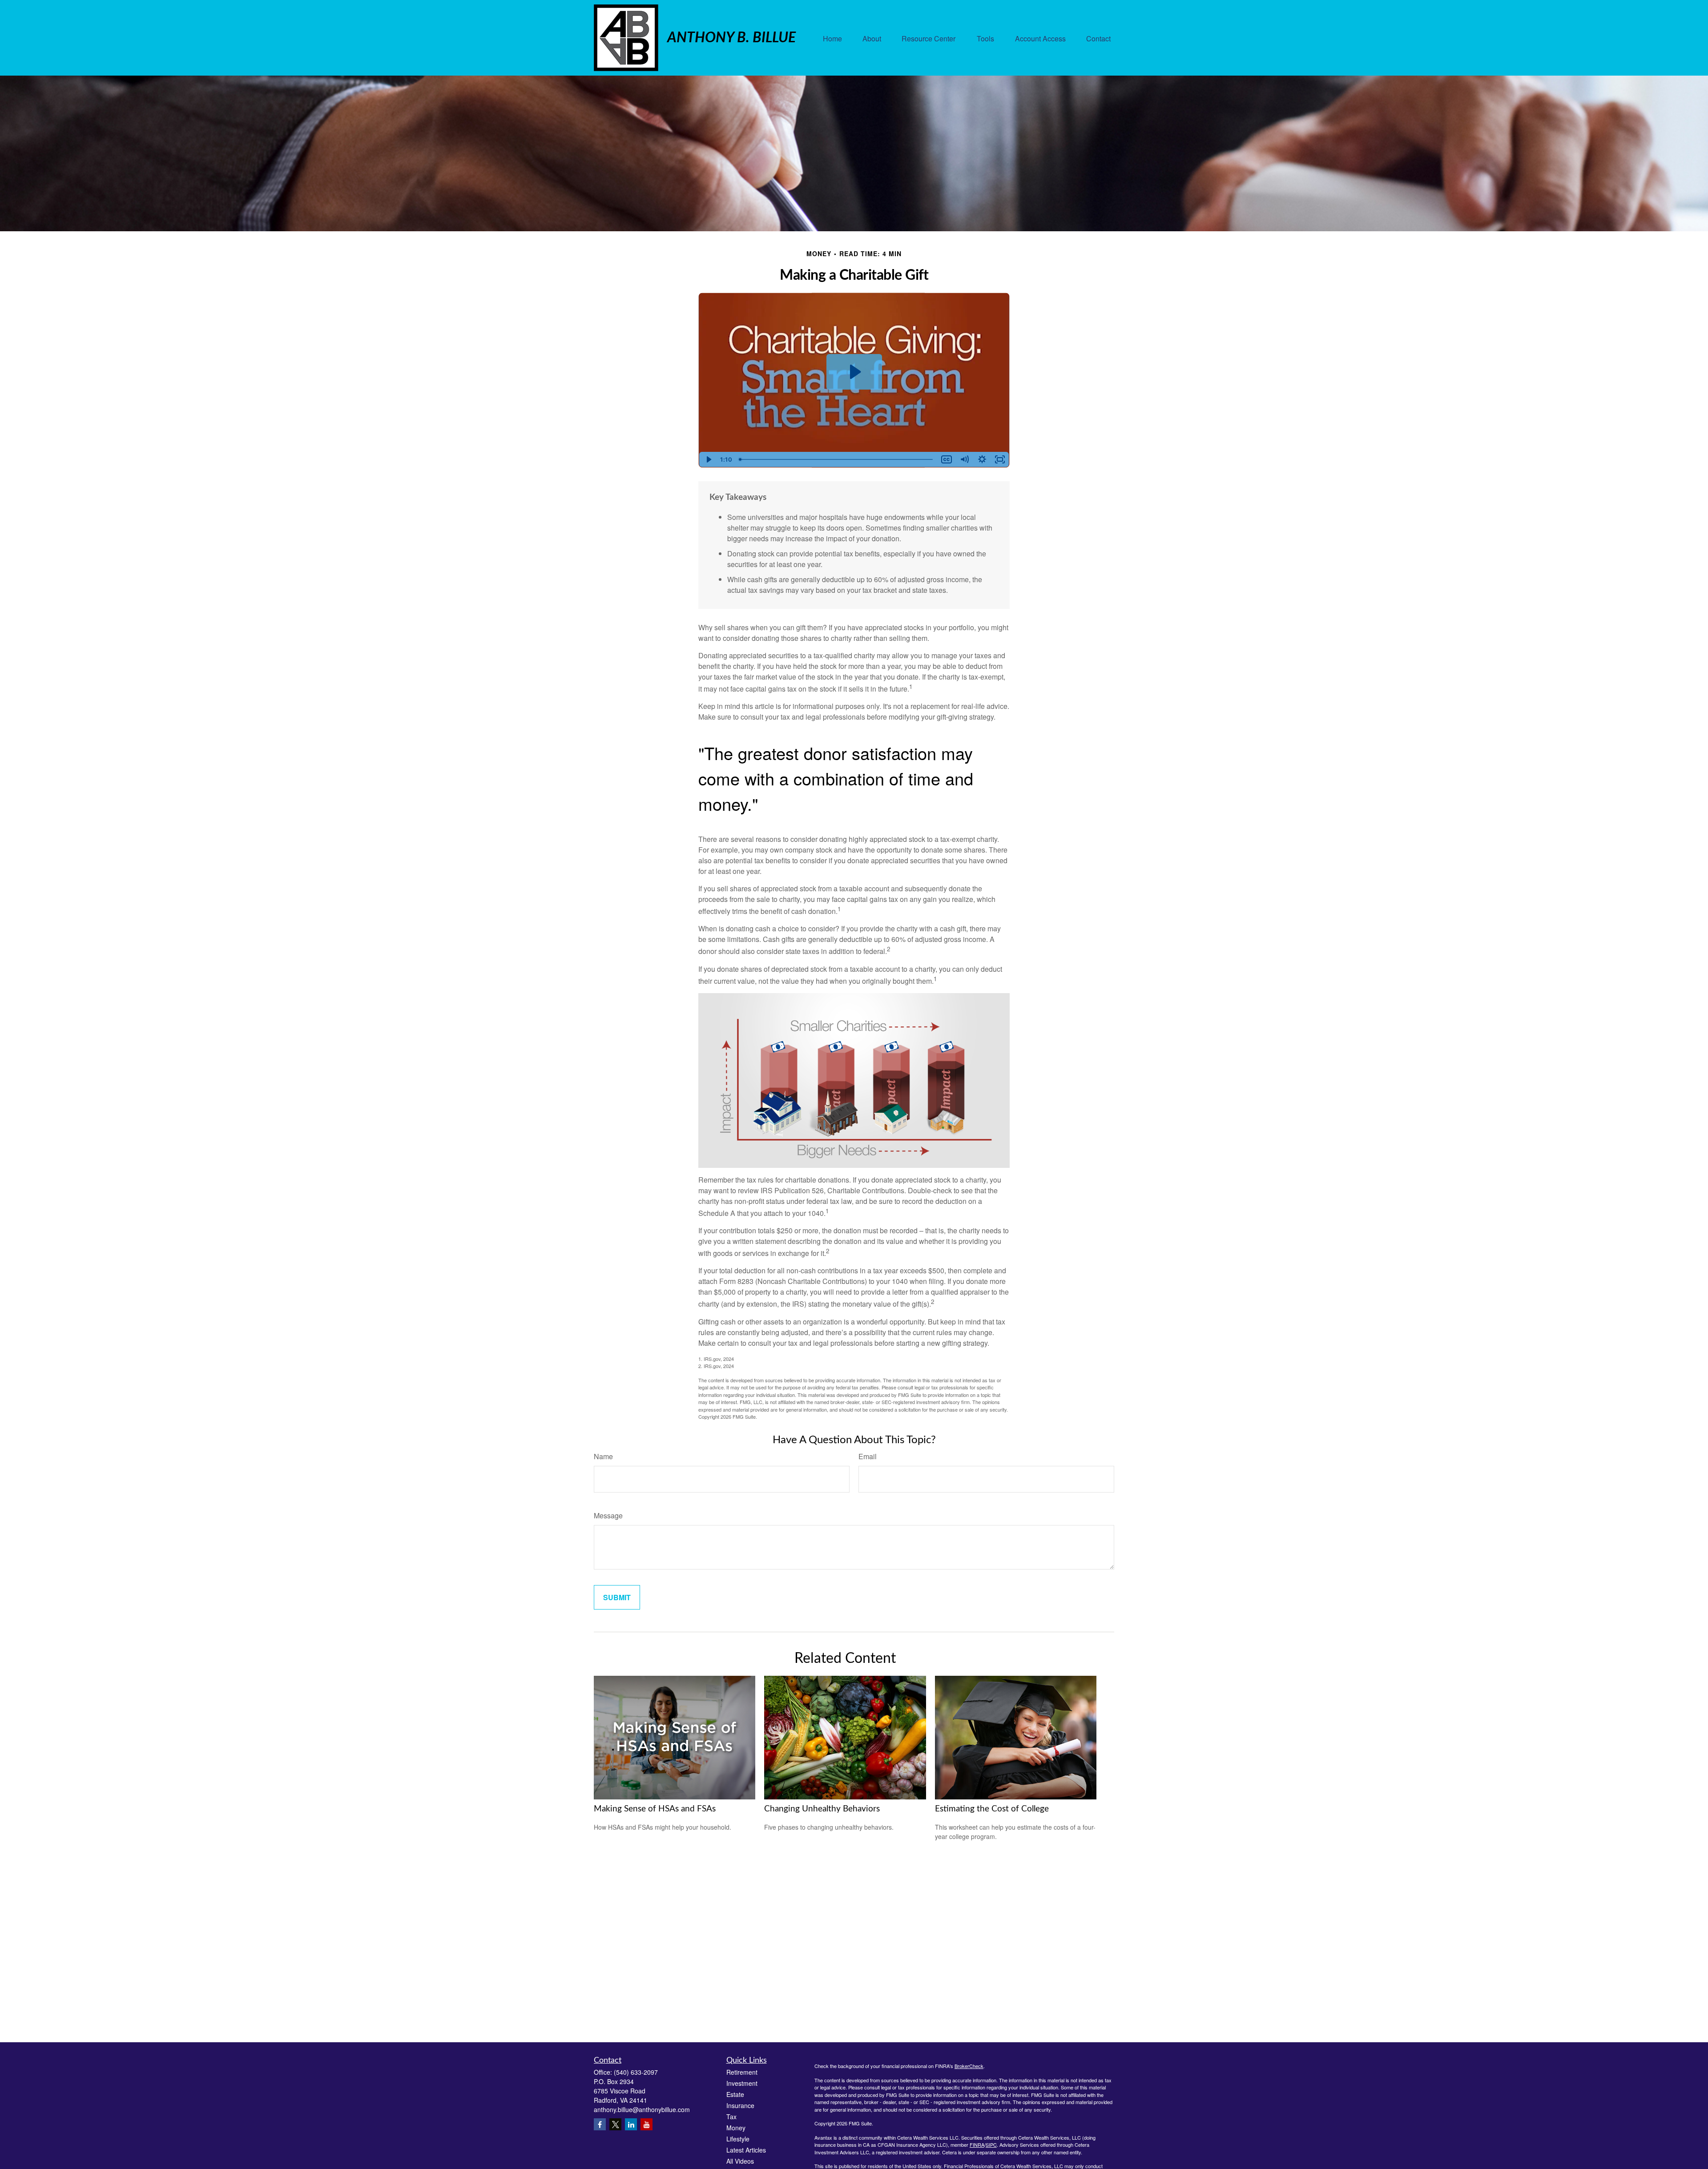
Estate (735, 2094)
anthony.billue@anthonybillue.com (642, 2109)
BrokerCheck (969, 2066)
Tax (731, 2117)
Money (736, 2128)
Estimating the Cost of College (992, 1809)
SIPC (991, 2145)
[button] (832, 38)
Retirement (742, 2072)
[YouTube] (647, 2124)
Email (868, 1456)
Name (603, 1456)
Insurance (740, 2105)
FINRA (977, 2145)
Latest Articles (746, 2150)
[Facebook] (600, 2124)
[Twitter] (615, 2124)
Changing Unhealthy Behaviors (822, 1809)
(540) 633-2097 (636, 2072)
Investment (742, 2083)
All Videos (740, 2161)
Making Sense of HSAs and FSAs (655, 1809)
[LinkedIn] (631, 2124)
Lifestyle (738, 2139)
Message (608, 1515)
